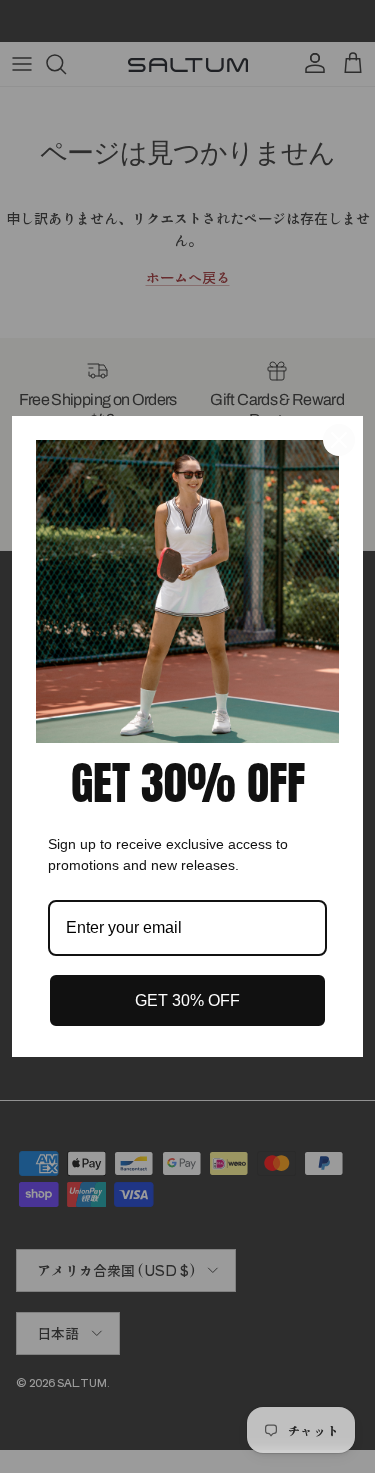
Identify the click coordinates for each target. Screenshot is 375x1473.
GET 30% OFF (187, 1000)
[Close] (339, 440)
